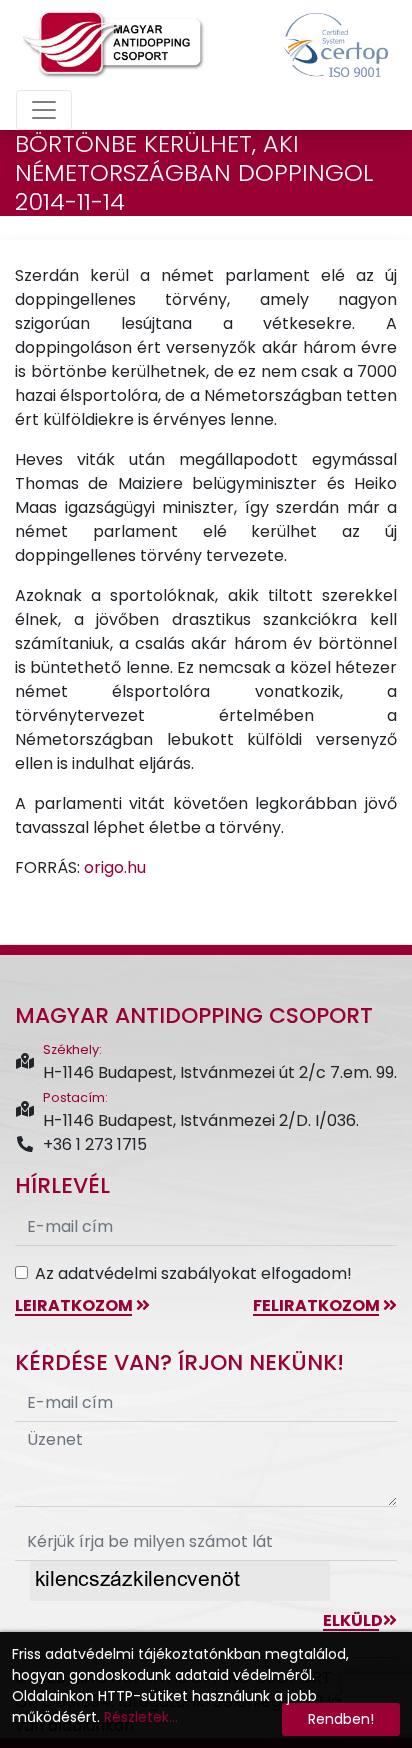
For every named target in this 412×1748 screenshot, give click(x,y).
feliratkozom (318, 1305)
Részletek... (141, 1717)
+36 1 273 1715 (95, 1144)
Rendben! (341, 1719)
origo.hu (115, 867)
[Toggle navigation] (44, 110)
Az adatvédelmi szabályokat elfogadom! (193, 1273)
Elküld (353, 1620)
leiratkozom (75, 1305)
